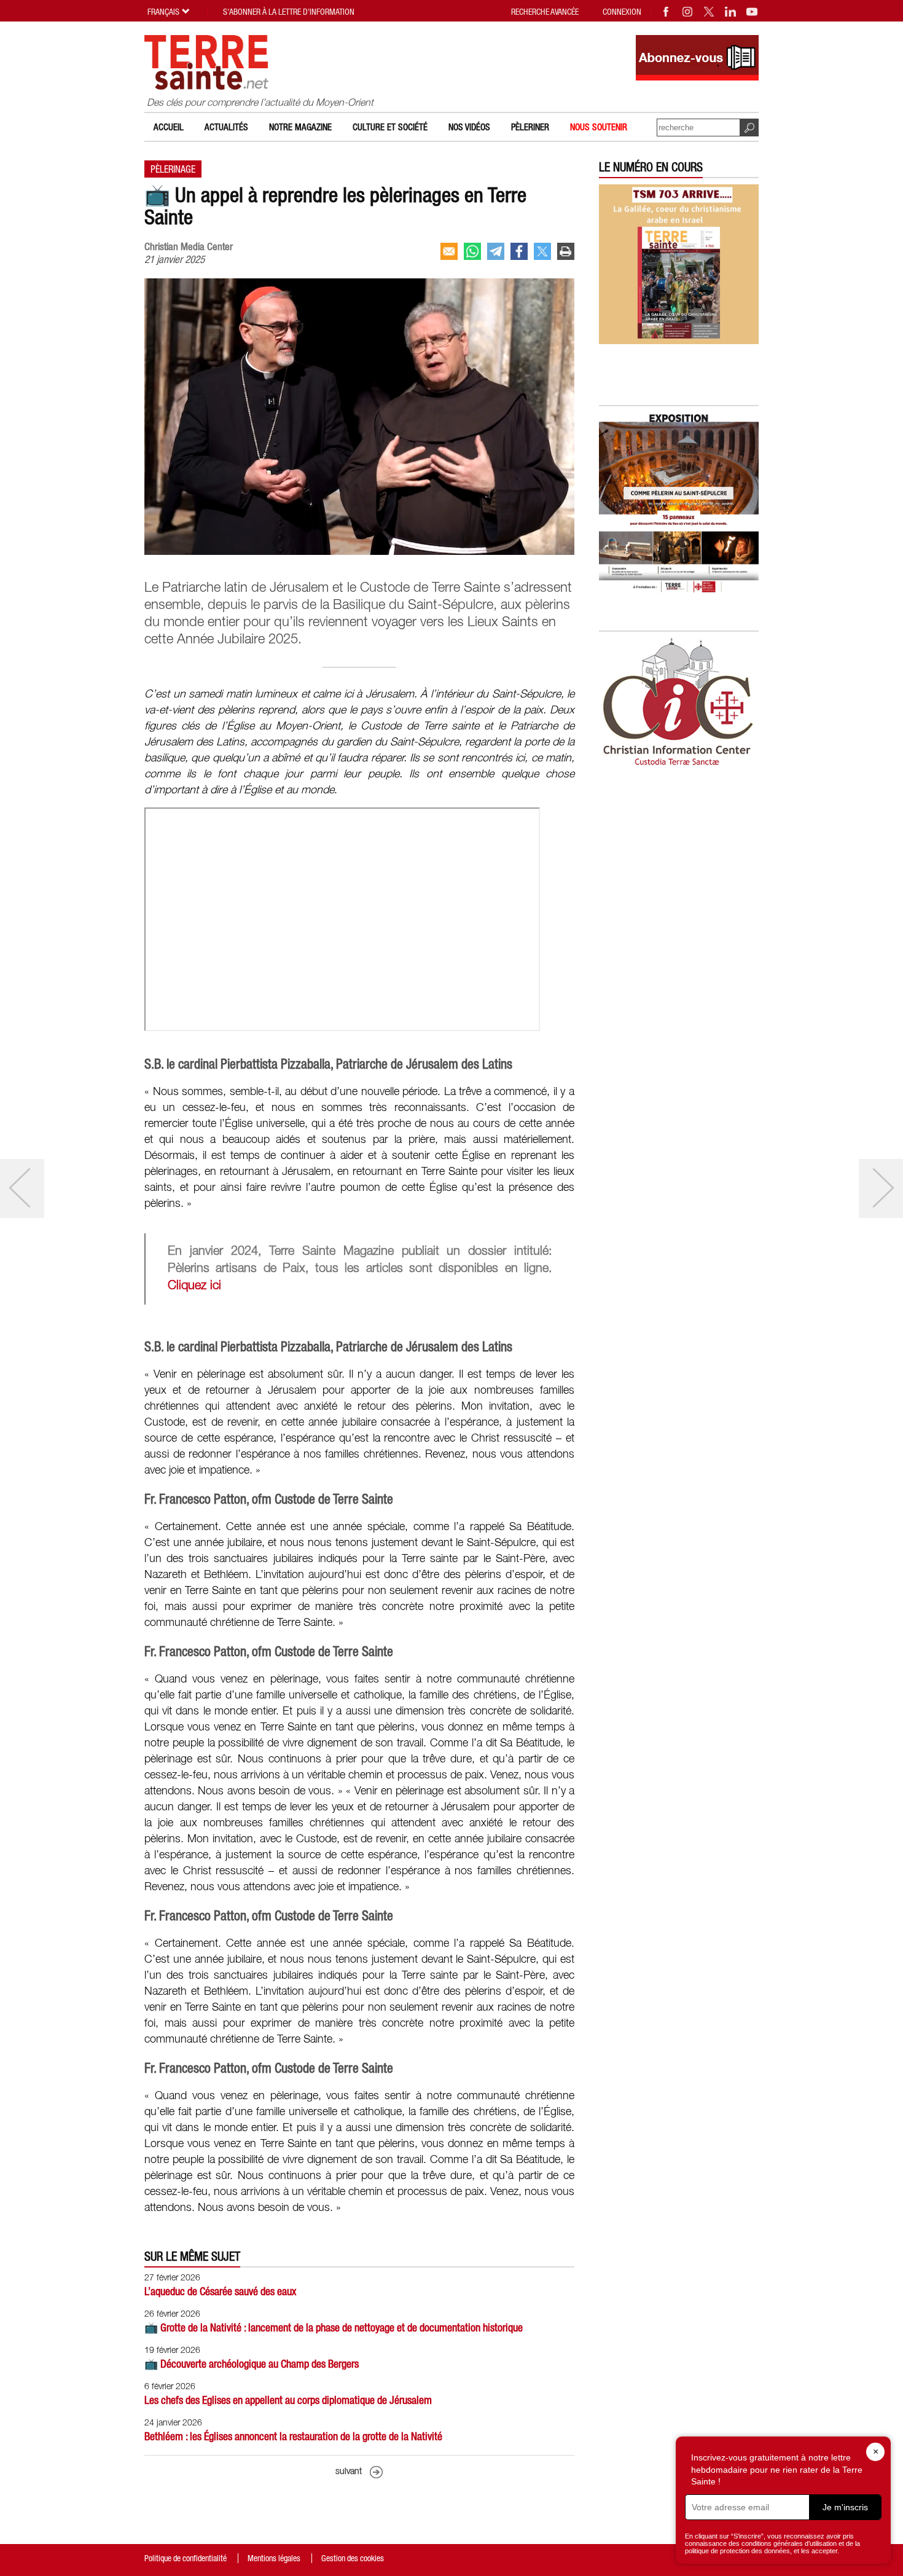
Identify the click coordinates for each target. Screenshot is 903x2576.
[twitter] (542, 251)
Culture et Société (390, 127)
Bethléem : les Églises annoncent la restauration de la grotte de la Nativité (293, 2436)
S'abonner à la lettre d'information (289, 12)
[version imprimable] (566, 251)
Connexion (622, 12)
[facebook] (519, 251)
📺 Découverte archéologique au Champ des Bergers (252, 2364)
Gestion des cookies (353, 2558)
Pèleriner (530, 127)
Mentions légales (274, 2558)
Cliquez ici (194, 1286)
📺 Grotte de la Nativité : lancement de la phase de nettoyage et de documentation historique (334, 2327)
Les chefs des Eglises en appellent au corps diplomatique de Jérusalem (288, 2400)
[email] (449, 251)
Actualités (226, 127)
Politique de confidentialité (186, 2558)
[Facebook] (666, 12)
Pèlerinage (173, 169)
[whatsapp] (472, 251)
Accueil (169, 127)
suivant (349, 2472)
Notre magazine (300, 127)
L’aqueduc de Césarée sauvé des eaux (220, 2291)
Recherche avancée (545, 12)
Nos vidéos (469, 127)
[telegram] (496, 251)
